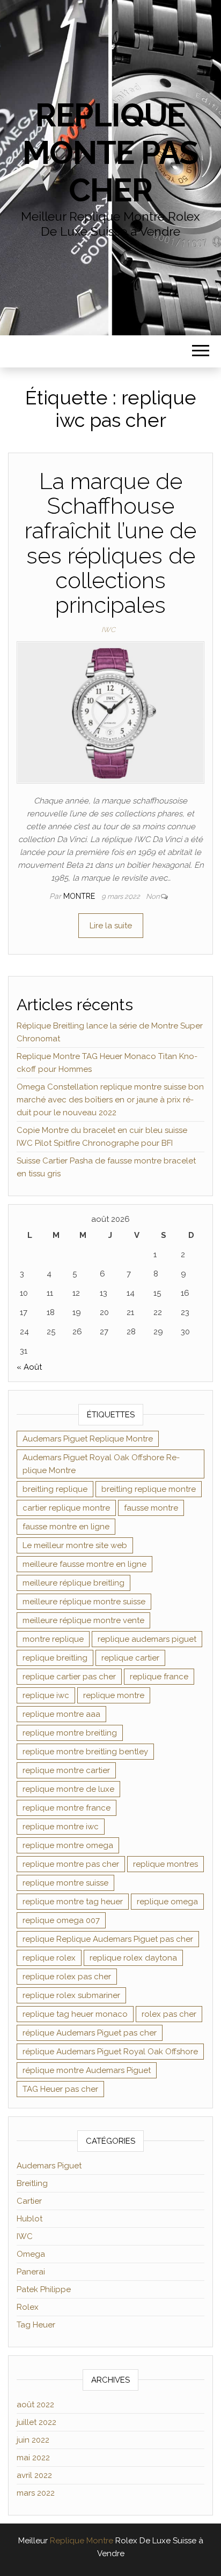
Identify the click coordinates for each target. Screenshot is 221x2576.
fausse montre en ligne (66, 1527)
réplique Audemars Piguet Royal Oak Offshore (110, 2052)
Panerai (31, 2272)
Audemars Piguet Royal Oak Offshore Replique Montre (101, 1464)
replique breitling (55, 1658)
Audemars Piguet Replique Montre (88, 1439)
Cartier (29, 2201)
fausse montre (151, 1508)
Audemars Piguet (49, 2166)
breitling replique (55, 1489)
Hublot (30, 2219)
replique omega (167, 1902)
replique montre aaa (61, 1714)
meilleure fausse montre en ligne (84, 1564)
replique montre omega (68, 1845)
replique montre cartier (66, 1770)
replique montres (165, 1864)
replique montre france (67, 1808)
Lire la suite (111, 926)
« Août (29, 1367)
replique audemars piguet (147, 1639)
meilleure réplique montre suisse (84, 1602)
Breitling (32, 2183)
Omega (31, 2254)
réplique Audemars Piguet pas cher (90, 2033)
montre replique (53, 1639)
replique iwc (46, 1695)
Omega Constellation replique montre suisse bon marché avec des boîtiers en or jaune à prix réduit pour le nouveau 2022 (110, 1100)
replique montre (114, 1695)
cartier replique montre (66, 1508)
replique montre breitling (70, 1733)
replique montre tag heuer (73, 1902)
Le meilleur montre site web (75, 1545)
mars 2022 (36, 2493)
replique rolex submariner (71, 1995)
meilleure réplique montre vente (83, 1620)
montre (80, 896)
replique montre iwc (61, 1827)
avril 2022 (34, 2475)
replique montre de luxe (68, 1789)
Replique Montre (82, 2541)
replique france (159, 1677)
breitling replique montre (149, 1489)
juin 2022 (33, 2440)
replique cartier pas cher (69, 1677)
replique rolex (49, 1958)
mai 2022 (33, 2458)
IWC (108, 630)
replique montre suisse (65, 1883)
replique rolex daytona (133, 1958)
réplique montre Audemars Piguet (87, 2070)
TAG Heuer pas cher (60, 2089)
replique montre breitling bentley (85, 1752)
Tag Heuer (36, 2325)
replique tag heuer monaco (75, 2014)
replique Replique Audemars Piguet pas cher (108, 1939)
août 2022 (35, 2405)
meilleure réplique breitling (73, 1583)
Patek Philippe (44, 2289)
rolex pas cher (169, 2014)
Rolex (28, 2307)
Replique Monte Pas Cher (110, 153)
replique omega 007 (61, 1920)
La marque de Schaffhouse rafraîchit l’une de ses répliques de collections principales (110, 543)
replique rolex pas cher (67, 1977)
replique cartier (130, 1658)
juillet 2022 (36, 2422)
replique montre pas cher (71, 1864)
